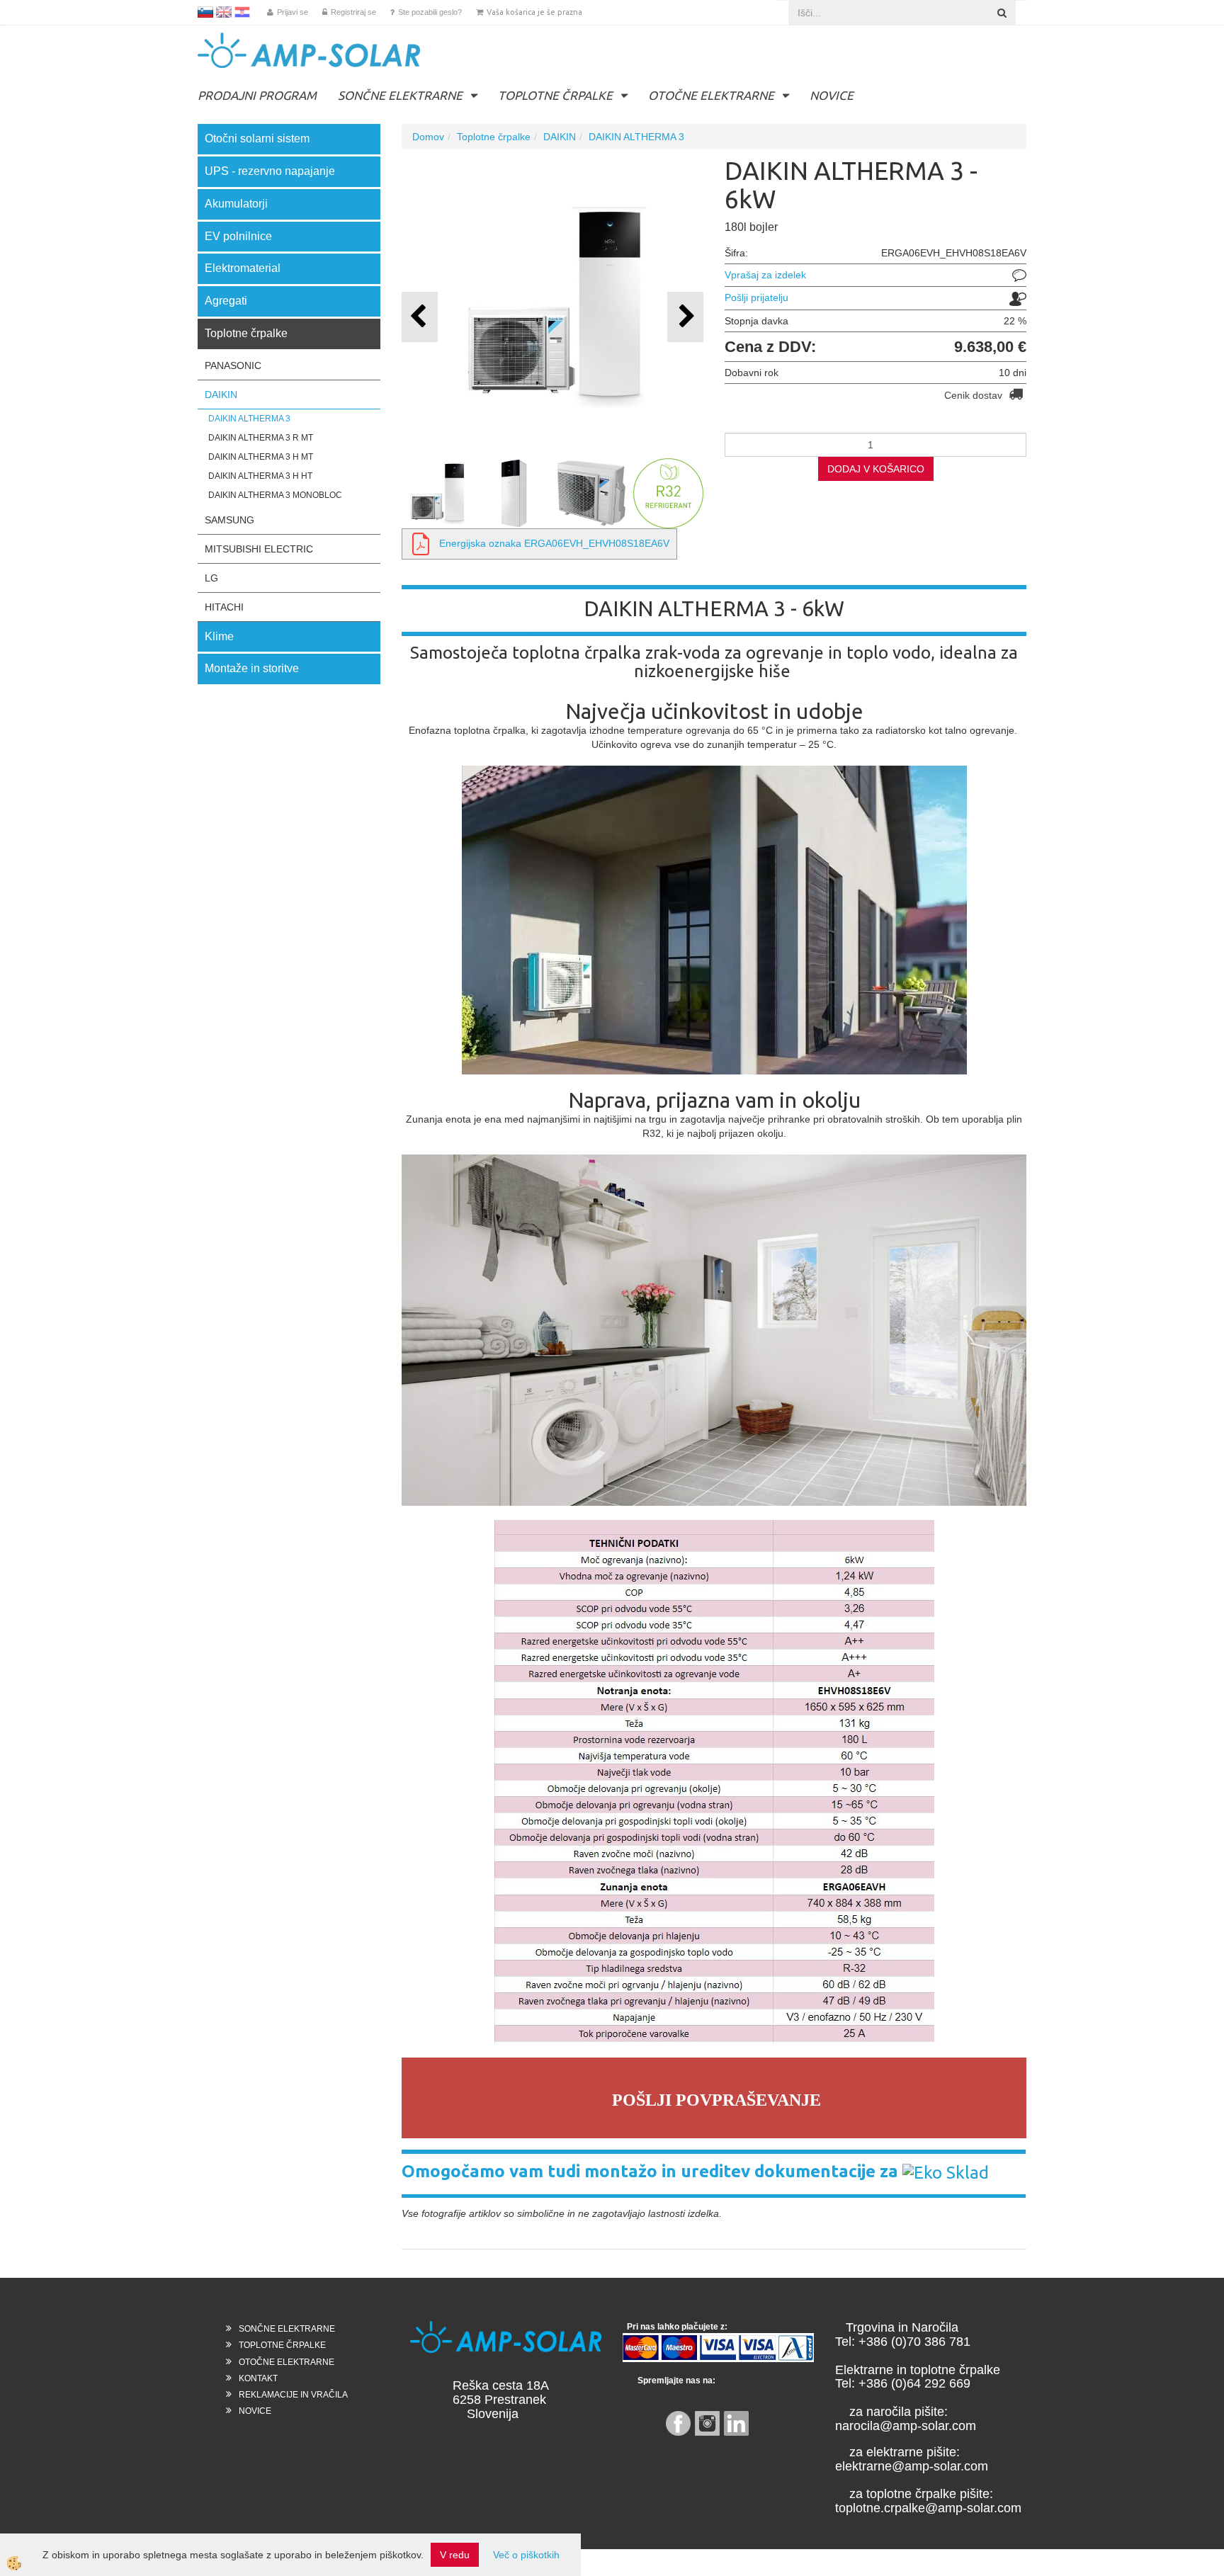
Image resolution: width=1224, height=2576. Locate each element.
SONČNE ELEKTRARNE (400, 95)
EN (224, 12)
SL (205, 12)
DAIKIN (221, 395)
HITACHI (224, 607)
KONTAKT (258, 2378)
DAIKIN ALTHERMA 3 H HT (260, 476)
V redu (455, 2555)
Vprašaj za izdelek (765, 275)
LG (211, 578)
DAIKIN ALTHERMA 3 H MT (261, 457)
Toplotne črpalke (494, 137)
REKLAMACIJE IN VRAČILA (293, 2395)
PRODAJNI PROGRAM (257, 95)
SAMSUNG (229, 520)
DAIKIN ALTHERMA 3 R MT (261, 438)
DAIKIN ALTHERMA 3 (249, 419)
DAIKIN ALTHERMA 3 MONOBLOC (275, 495)
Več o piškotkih (526, 2555)
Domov (428, 137)
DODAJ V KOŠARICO (876, 469)
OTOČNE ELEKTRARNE (711, 95)
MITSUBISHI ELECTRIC (259, 549)
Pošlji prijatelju (756, 297)
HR (242, 12)
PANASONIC (233, 365)
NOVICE (832, 95)
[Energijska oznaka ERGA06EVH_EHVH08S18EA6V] (421, 543)
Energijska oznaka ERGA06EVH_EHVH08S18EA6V (554, 543)
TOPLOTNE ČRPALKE (555, 95)
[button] (685, 317)
